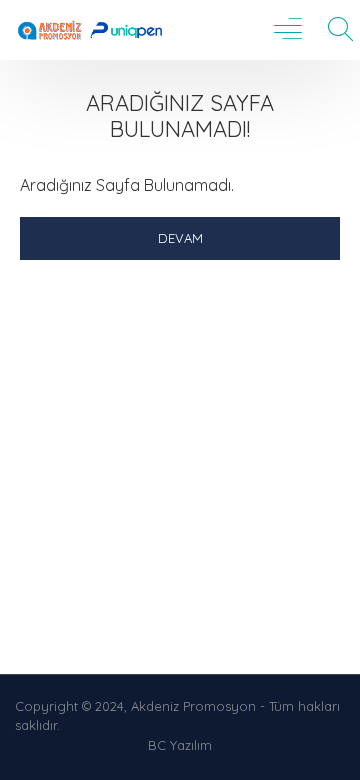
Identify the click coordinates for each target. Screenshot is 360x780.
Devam (180, 238)
